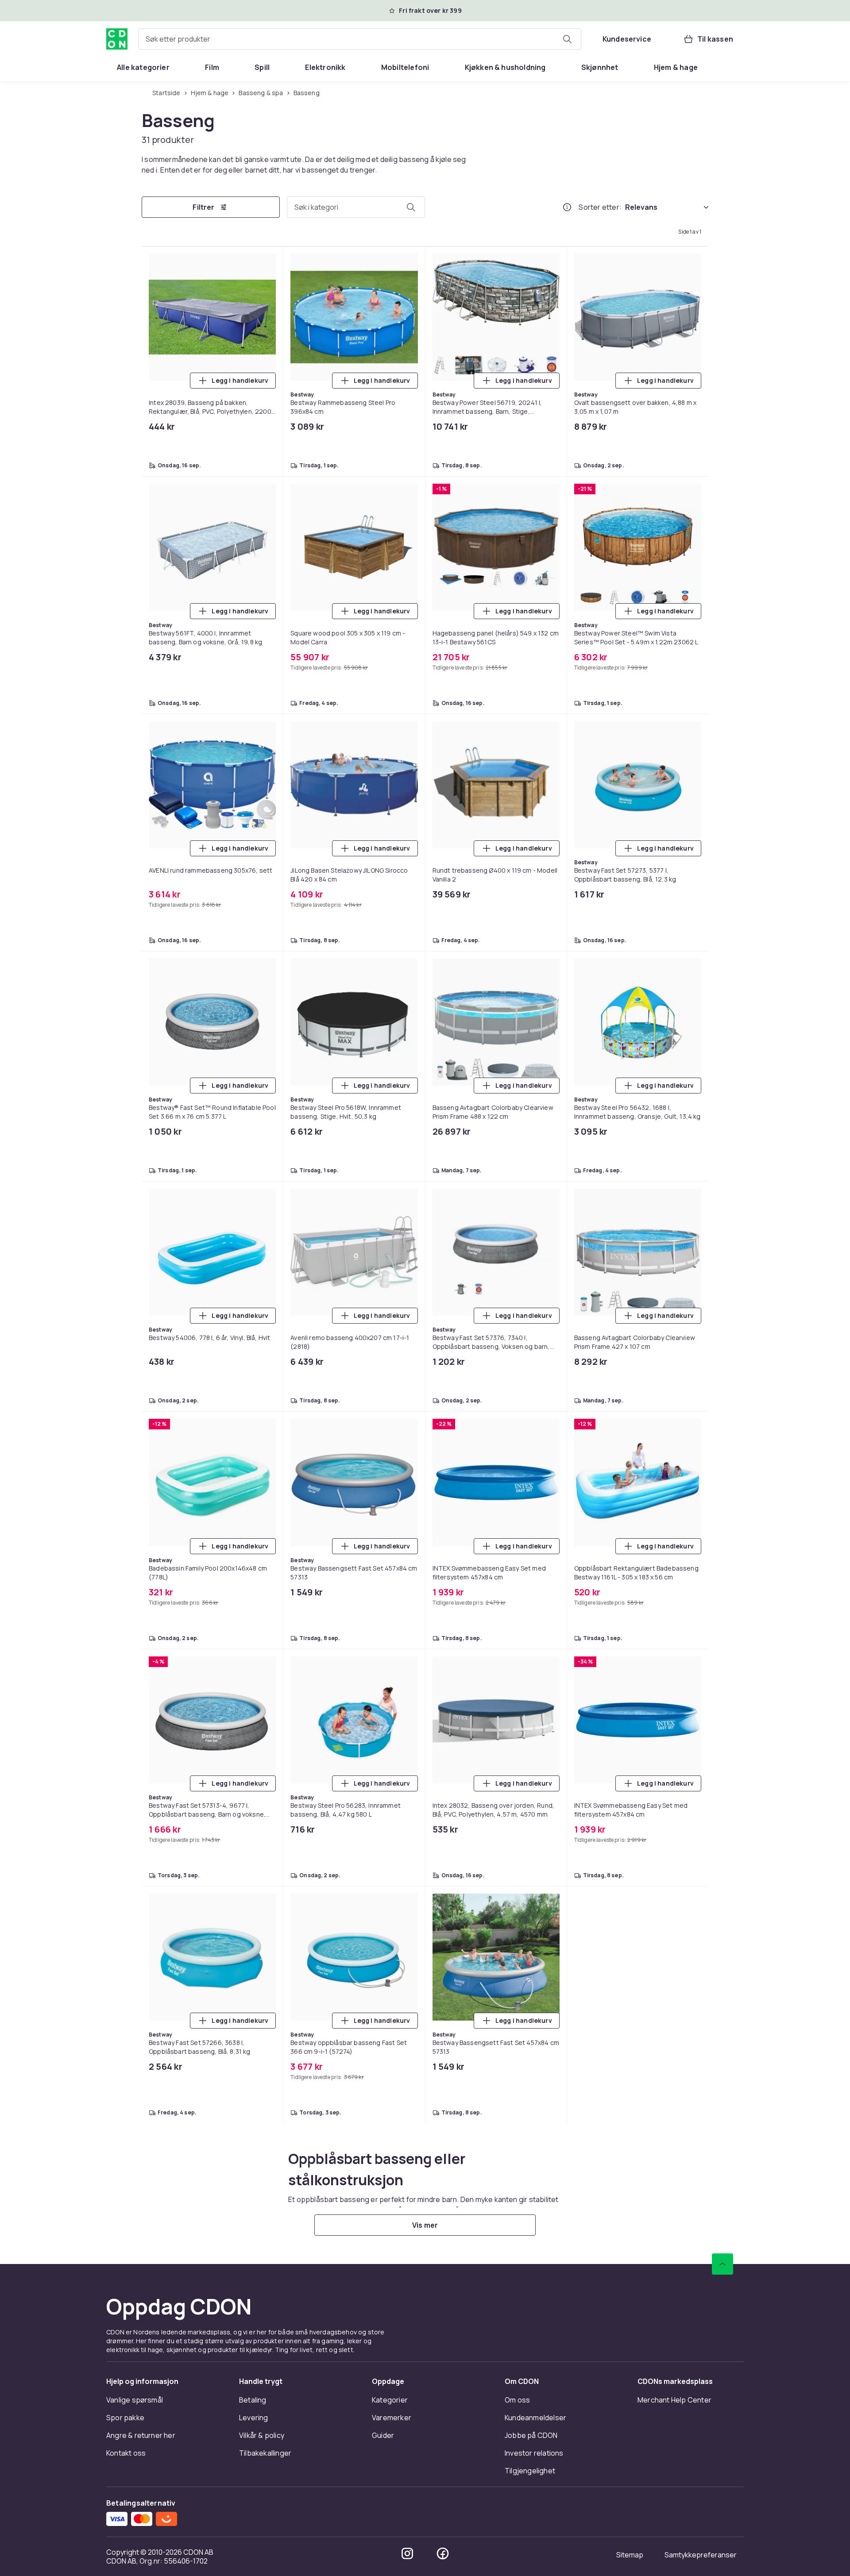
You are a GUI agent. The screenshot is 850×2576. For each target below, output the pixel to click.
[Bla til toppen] (722, 2264)
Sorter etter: (600, 207)
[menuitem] (143, 67)
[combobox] (360, 39)
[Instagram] (407, 2553)
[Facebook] (443, 2553)
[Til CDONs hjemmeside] (117, 39)
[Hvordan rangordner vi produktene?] (567, 207)
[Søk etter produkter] (567, 39)
